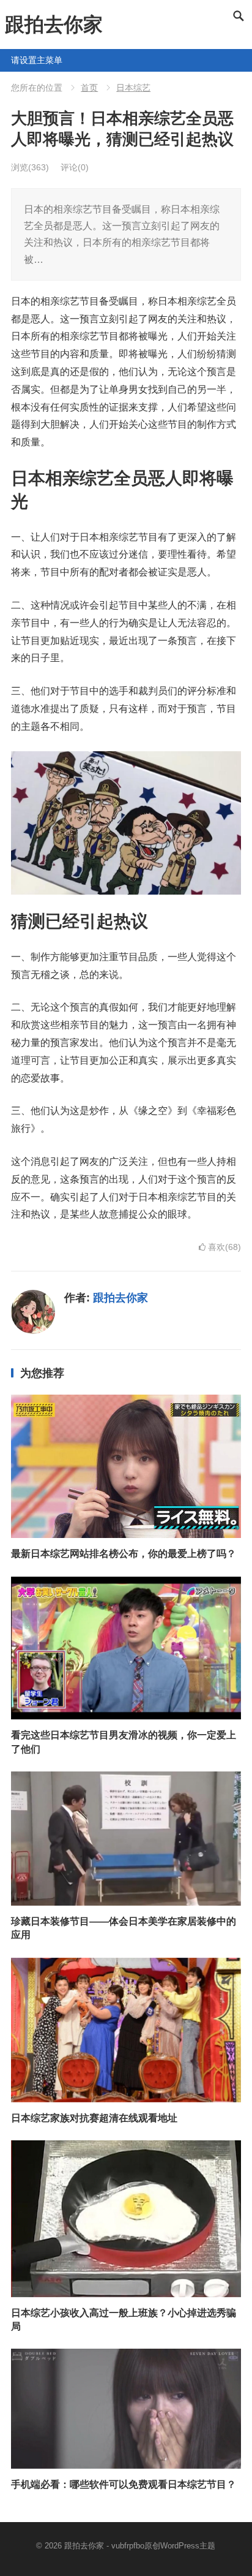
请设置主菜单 (16, 60)
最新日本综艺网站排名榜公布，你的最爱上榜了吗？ (124, 1554)
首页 (89, 88)
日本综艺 (133, 88)
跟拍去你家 (54, 25)
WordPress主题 (188, 2546)
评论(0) (75, 167)
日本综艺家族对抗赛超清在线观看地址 (94, 2118)
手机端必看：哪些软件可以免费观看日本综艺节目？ (124, 2484)
